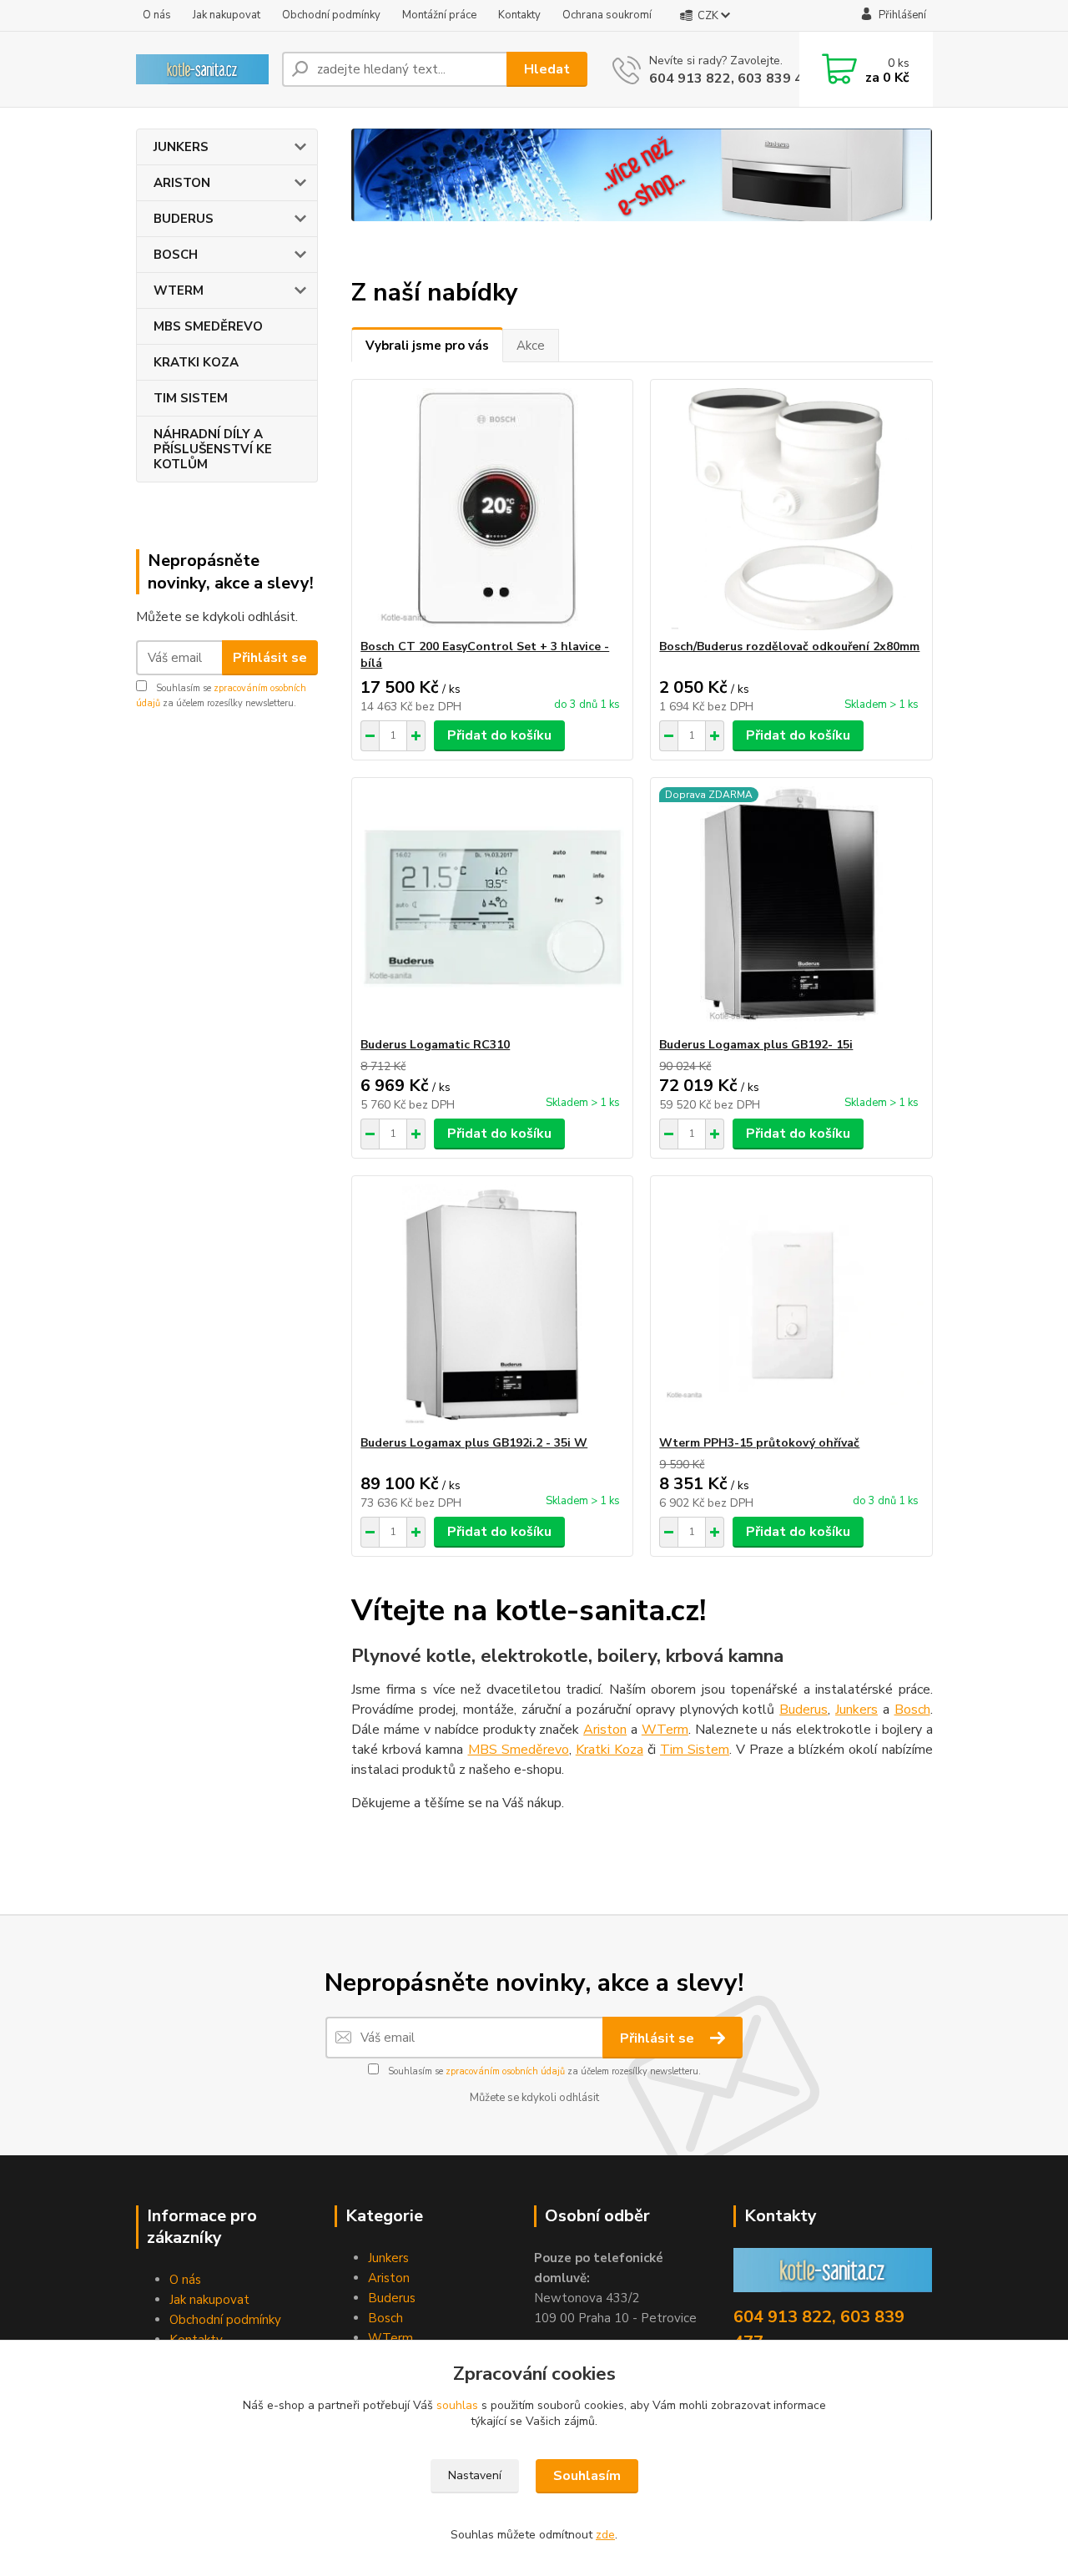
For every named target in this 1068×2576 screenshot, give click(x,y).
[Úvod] (202, 69)
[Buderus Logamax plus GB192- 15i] (791, 907)
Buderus (804, 1710)
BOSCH (176, 255)
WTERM (179, 290)
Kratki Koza (610, 1750)
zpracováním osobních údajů (505, 2071)
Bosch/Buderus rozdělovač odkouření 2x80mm (789, 647)
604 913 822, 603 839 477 (734, 78)
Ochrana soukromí (607, 15)
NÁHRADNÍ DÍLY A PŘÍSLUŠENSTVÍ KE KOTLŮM (213, 449)
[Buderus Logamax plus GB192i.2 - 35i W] (492, 1306)
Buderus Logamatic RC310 (435, 1045)
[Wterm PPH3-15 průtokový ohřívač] (791, 1306)
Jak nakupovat (227, 15)
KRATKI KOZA (196, 362)
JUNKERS (181, 147)
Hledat (547, 69)
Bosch (912, 1710)
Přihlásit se (270, 658)
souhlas (457, 2405)
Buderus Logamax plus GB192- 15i (756, 1045)
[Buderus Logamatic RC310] (492, 907)
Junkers (856, 1710)
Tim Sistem (695, 1750)
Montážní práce (439, 15)
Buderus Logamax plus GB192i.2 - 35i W (474, 1443)
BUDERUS (184, 219)
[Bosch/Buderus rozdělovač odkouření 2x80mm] (791, 509)
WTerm (665, 1730)
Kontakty (519, 15)
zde (605, 2535)
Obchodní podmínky (331, 15)
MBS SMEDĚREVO (208, 326)
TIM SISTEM (191, 398)
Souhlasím (587, 2476)
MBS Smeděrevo (519, 1750)
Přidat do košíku (499, 735)
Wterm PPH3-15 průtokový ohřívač (759, 1443)
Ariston (605, 1730)
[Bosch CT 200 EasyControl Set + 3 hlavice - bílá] (492, 509)
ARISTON (182, 183)
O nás (157, 15)
